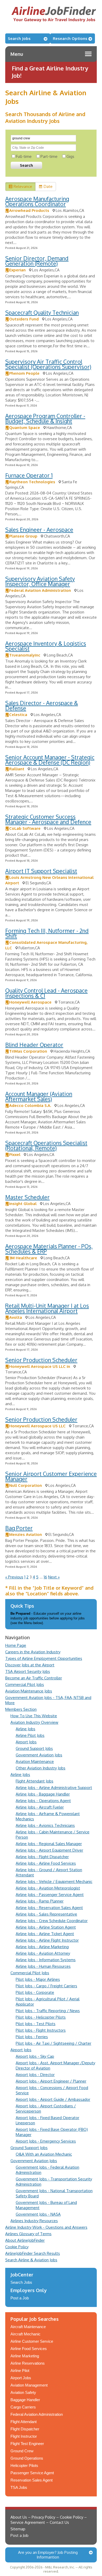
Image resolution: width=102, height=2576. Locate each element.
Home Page (16, 1645)
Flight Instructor (24, 2436)
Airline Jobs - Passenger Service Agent (50, 1895)
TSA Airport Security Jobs (28, 1671)
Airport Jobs (26, 1742)
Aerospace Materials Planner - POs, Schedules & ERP (49, 1249)
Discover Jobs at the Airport (30, 1665)
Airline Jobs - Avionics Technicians (45, 1825)
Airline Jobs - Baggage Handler (43, 1794)
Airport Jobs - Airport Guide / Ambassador (53, 2099)
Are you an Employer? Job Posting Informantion (48, 2555)
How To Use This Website (34, 1716)
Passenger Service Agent (32, 2473)
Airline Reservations (28, 2363)
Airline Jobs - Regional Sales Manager (49, 1844)
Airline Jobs (25, 1729)
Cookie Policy (17, 2247)
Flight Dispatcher (25, 2429)
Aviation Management (29, 2385)
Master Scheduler (27, 1197)
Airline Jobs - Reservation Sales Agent (49, 1908)
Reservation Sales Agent (32, 2480)
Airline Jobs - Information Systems (46, 1960)
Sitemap (18, 2529)
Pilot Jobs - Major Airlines (38, 1979)
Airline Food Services (29, 2349)
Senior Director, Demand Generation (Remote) (37, 261)
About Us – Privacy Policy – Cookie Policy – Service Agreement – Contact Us (49, 2520)
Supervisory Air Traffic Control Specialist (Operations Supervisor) (48, 364)
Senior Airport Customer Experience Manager (51, 1476)
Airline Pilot (20, 2371)
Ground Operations (27, 2458)
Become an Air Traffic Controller (34, 1678)
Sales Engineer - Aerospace (39, 530)
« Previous (14, 1577)
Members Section (21, 1709)
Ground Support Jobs (34, 1748)
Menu (17, 54)
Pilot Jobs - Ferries (32, 2037)
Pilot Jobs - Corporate (35, 1992)
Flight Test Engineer (27, 2444)
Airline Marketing (25, 2356)
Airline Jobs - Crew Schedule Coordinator (52, 1921)
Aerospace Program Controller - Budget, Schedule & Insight (45, 418)
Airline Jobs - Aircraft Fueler (40, 1807)
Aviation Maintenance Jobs (29, 1691)
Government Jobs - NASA (38, 2214)
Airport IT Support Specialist (41, 871)
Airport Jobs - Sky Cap (35, 2056)
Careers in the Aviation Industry (33, 1652)
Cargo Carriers (23, 2407)
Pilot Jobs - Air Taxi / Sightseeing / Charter (53, 2043)
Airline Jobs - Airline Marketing (42, 1947)
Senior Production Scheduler (41, 1360)
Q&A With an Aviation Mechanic (44, 2154)
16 (45, 1577)
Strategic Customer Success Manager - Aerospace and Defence (48, 819)
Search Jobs (19, 38)
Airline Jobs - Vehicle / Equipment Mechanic (54, 1882)
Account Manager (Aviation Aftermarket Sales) (39, 1096)
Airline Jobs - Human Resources (43, 1966)
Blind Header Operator (34, 1045)
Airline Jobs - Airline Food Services (46, 1863)
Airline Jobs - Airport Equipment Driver (49, 1850)
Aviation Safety (23, 2392)
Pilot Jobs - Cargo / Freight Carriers (46, 1986)
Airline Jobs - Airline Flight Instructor (47, 1940)
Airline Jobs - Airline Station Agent (46, 1927)
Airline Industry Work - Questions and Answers (46, 2227)
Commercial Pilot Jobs (25, 1684)
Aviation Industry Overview (34, 1722)
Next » (54, 1577)
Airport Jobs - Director (35, 2075)
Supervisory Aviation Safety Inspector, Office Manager (40, 581)
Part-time (49, 156)
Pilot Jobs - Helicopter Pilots (41, 2017)
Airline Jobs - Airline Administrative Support (54, 1788)
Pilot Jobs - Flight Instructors (41, 2030)
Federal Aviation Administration (37, 2414)
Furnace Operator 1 (29, 475)
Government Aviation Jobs (39, 1755)
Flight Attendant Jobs (35, 1781)
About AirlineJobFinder (25, 2240)
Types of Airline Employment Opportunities (44, 1658)
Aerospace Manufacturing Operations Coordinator (37, 201)
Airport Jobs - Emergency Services (46, 2141)
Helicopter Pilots (24, 2465)
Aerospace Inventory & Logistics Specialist (46, 646)
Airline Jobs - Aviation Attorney (43, 1953)
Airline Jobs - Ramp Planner (40, 1901)
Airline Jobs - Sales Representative (46, 1914)
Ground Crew (22, 2451)
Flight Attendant (24, 2422)
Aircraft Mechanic (25, 2334)
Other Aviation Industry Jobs (41, 1768)
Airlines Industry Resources (34, 2221)
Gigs (70, 156)
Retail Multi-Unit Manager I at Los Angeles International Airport (47, 1308)
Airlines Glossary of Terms (28, 2234)
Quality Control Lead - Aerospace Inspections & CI (46, 993)
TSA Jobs (19, 2487)
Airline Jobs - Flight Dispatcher (42, 1857)
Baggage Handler (25, 2400)
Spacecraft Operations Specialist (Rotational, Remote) (46, 1145)
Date (48, 186)
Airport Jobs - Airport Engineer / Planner (51, 2081)
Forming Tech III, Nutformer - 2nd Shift (47, 933)
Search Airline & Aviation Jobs (31, 2260)
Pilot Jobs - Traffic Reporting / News (48, 2011)
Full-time (24, 156)
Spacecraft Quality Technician (42, 312)
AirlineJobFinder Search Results (33, 2253)
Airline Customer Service (32, 2341)
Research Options (70, 38)
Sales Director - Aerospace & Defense (42, 705)
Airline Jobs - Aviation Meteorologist (48, 1888)
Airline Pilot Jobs (30, 1735)
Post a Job (20, 2298)
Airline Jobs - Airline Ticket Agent (45, 1934)
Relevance (23, 186)
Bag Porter (19, 1528)
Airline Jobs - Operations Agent (43, 1801)
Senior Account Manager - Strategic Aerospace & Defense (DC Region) (50, 760)
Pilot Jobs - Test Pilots (36, 2024)
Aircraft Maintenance (28, 2327)
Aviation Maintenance (35, 1761)
